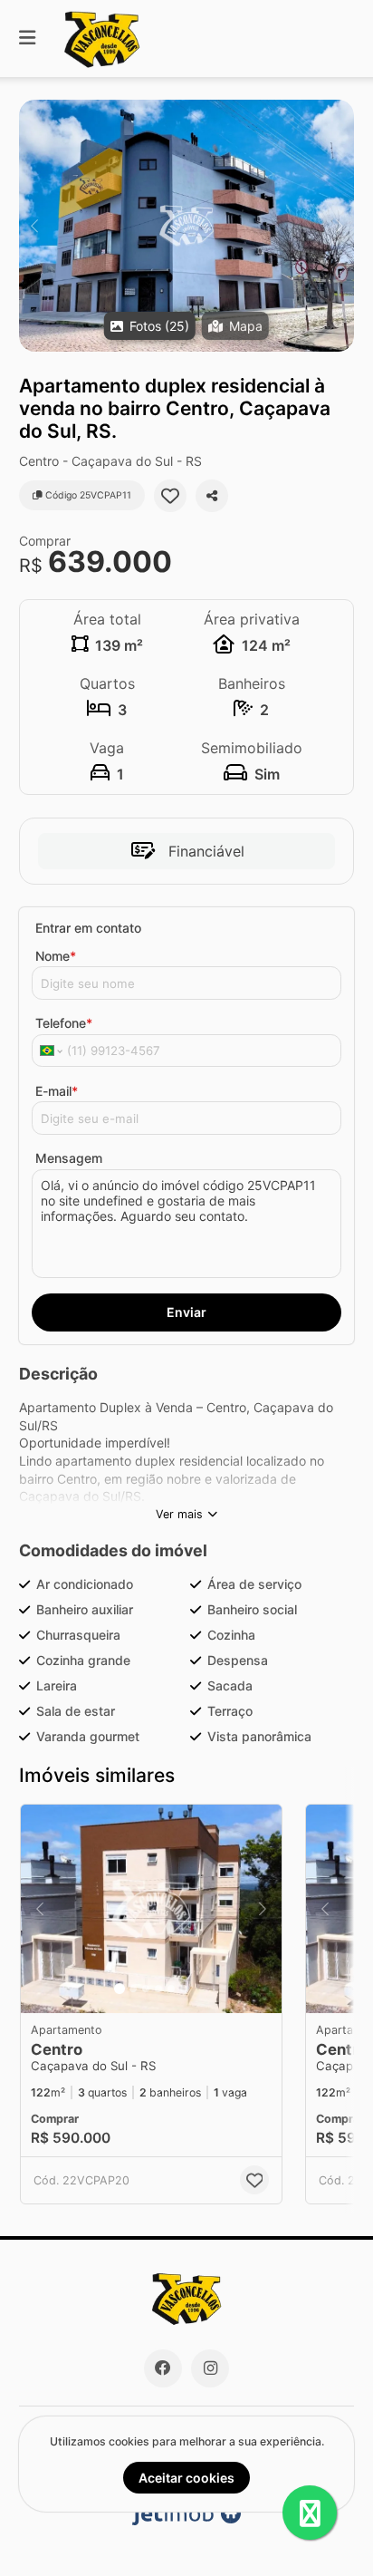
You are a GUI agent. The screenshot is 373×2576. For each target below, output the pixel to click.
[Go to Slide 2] (133, 1989)
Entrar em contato (88, 928)
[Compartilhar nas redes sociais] (212, 496)
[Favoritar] (170, 496)
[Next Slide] (339, 226)
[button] (186, 226)
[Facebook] (163, 2368)
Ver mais (179, 1514)
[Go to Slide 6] (184, 1989)
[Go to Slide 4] (158, 1989)
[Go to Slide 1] (120, 1989)
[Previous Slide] (34, 226)
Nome (56, 956)
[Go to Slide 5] (171, 1989)
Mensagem (69, 1158)
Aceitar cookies (186, 2478)
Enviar (186, 1312)
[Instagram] (210, 2368)
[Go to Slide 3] (146, 1989)
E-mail (57, 1091)
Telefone (64, 1023)
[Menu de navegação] (27, 39)
